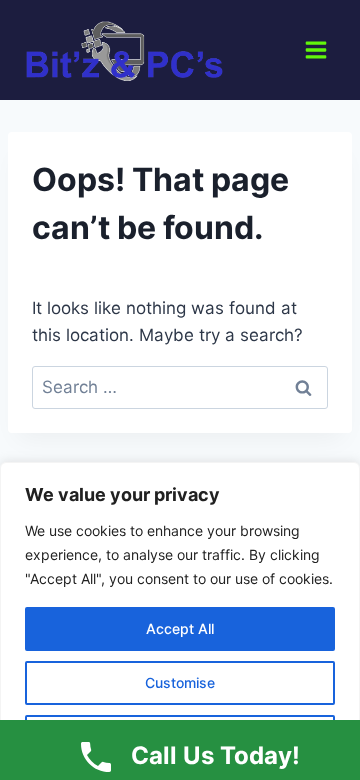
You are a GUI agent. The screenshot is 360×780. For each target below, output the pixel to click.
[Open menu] (315, 49)
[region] (180, 621)
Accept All (180, 628)
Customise (180, 682)
